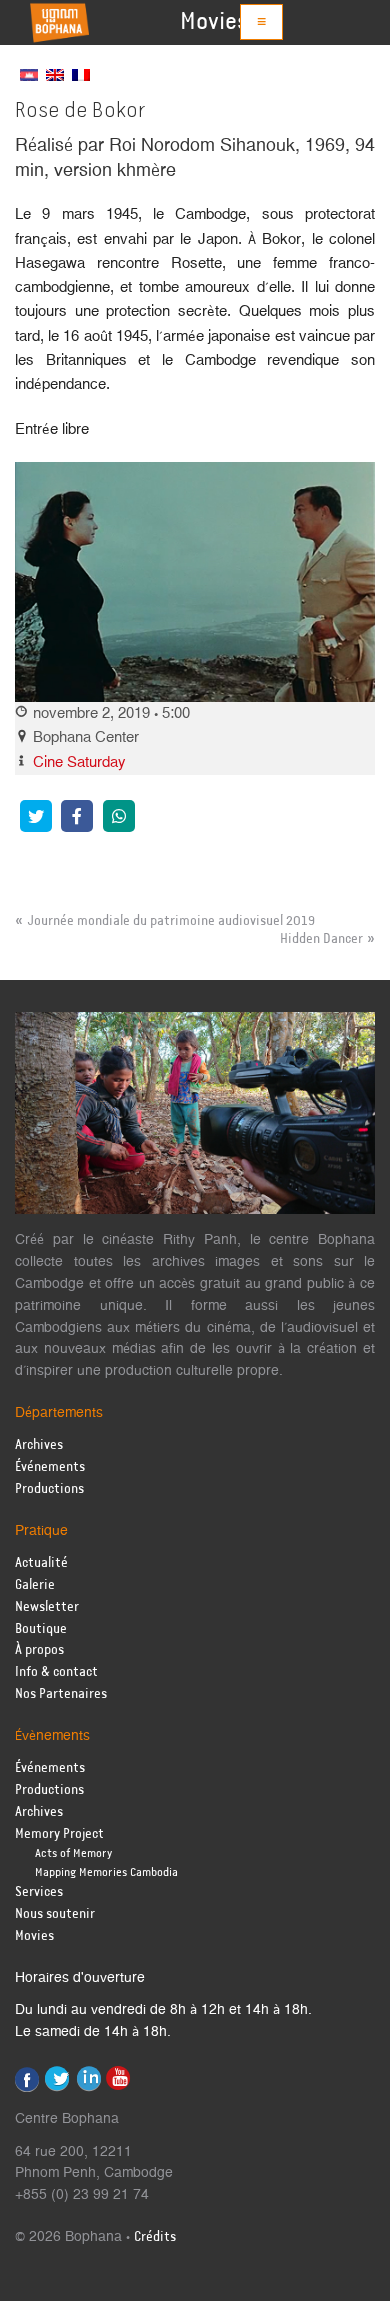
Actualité (41, 1563)
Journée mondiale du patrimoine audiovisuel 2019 (171, 921)
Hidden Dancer (321, 939)
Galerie (35, 1585)
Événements (50, 1467)
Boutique (41, 1629)
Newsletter (47, 1607)
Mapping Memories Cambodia (106, 1872)
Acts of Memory (73, 1853)
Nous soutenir (55, 1914)
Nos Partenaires (61, 1694)
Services (39, 1892)
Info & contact (56, 1672)
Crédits (155, 2237)
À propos (39, 1650)
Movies (214, 22)
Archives (39, 1445)
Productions (49, 1489)
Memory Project (59, 1834)
